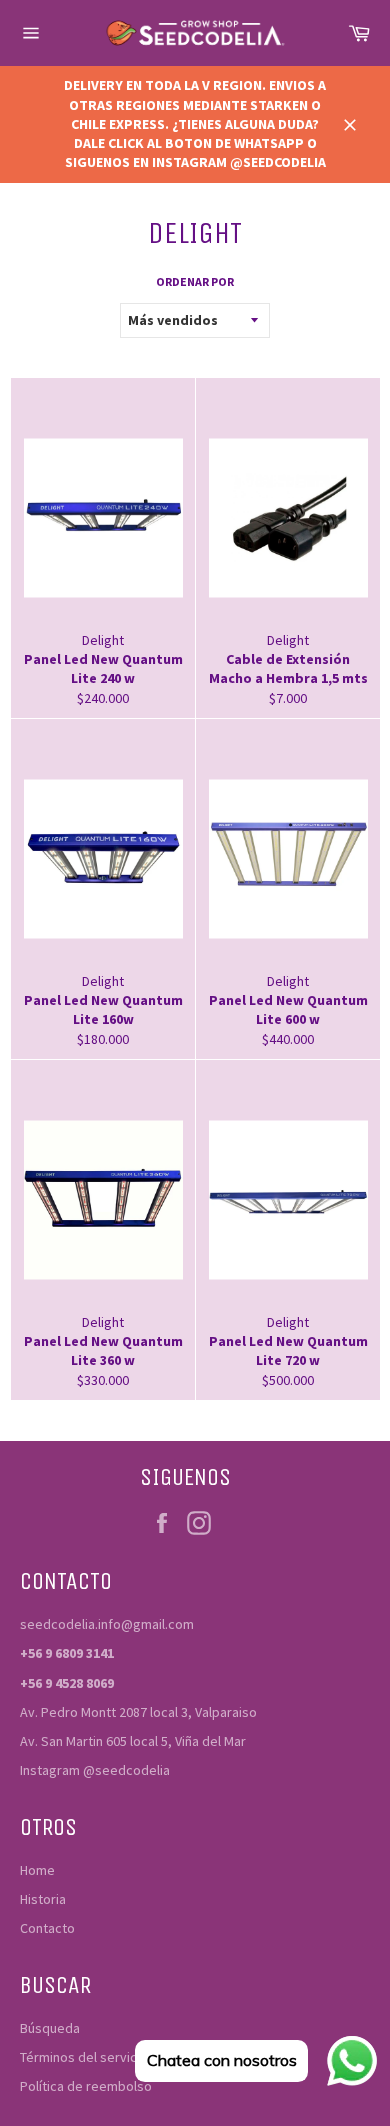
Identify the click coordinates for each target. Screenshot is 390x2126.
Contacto (47, 1928)
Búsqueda (50, 2028)
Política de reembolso (86, 2086)
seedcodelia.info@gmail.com (107, 1624)
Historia (43, 1899)
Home (37, 1870)
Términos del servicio (84, 2057)
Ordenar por (195, 281)
